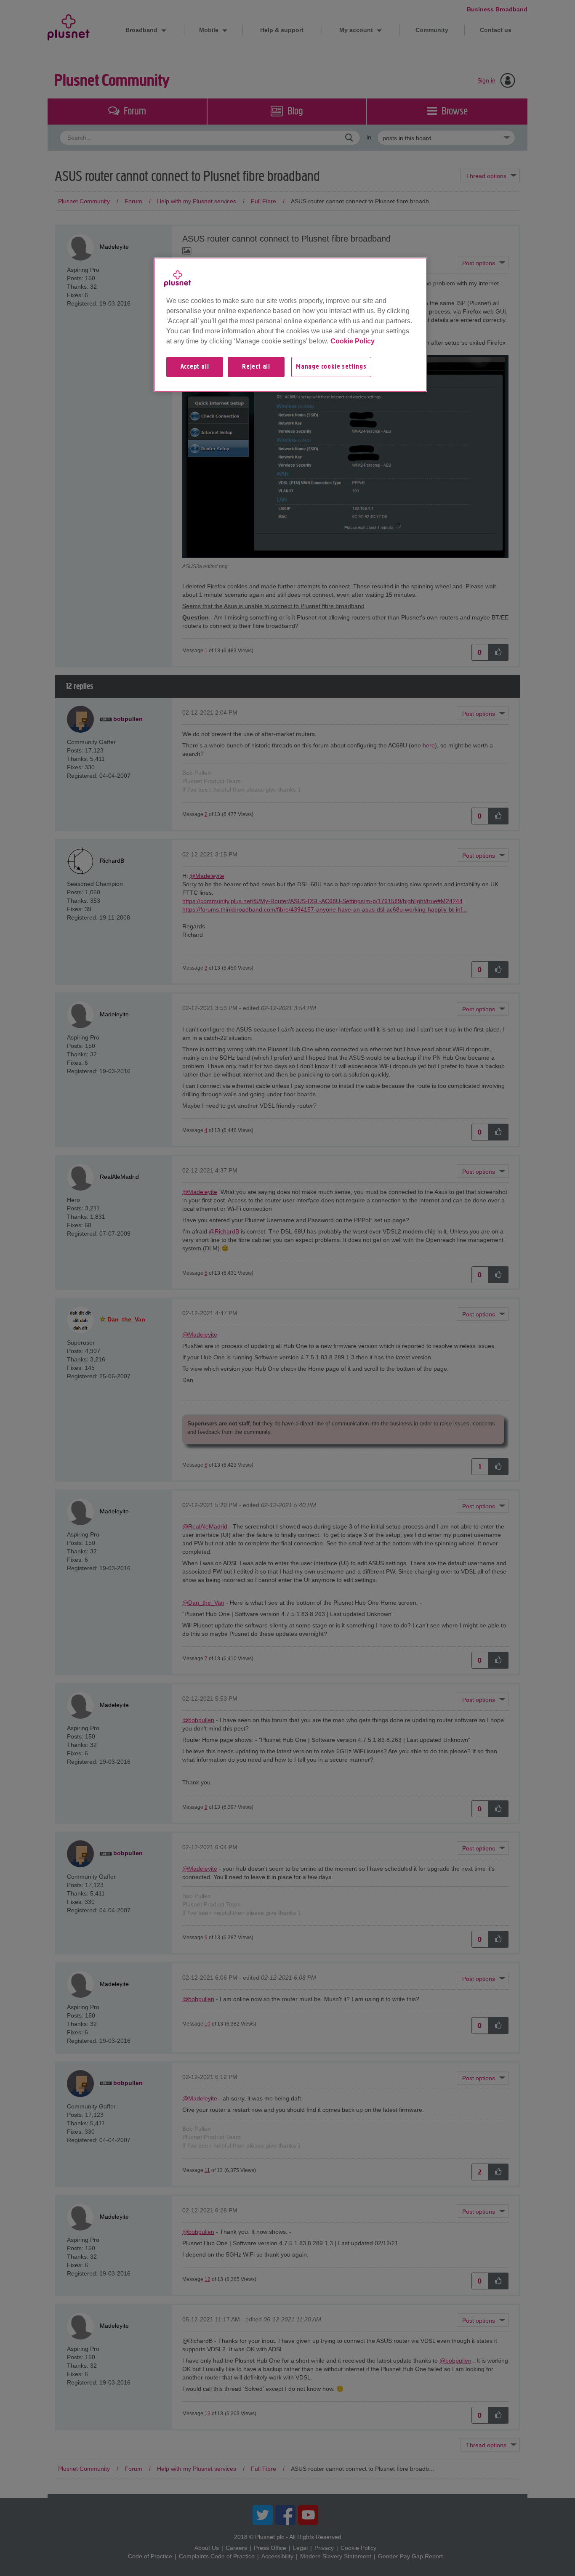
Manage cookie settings (331, 367)
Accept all (195, 367)
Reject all (256, 367)
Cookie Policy (353, 341)
